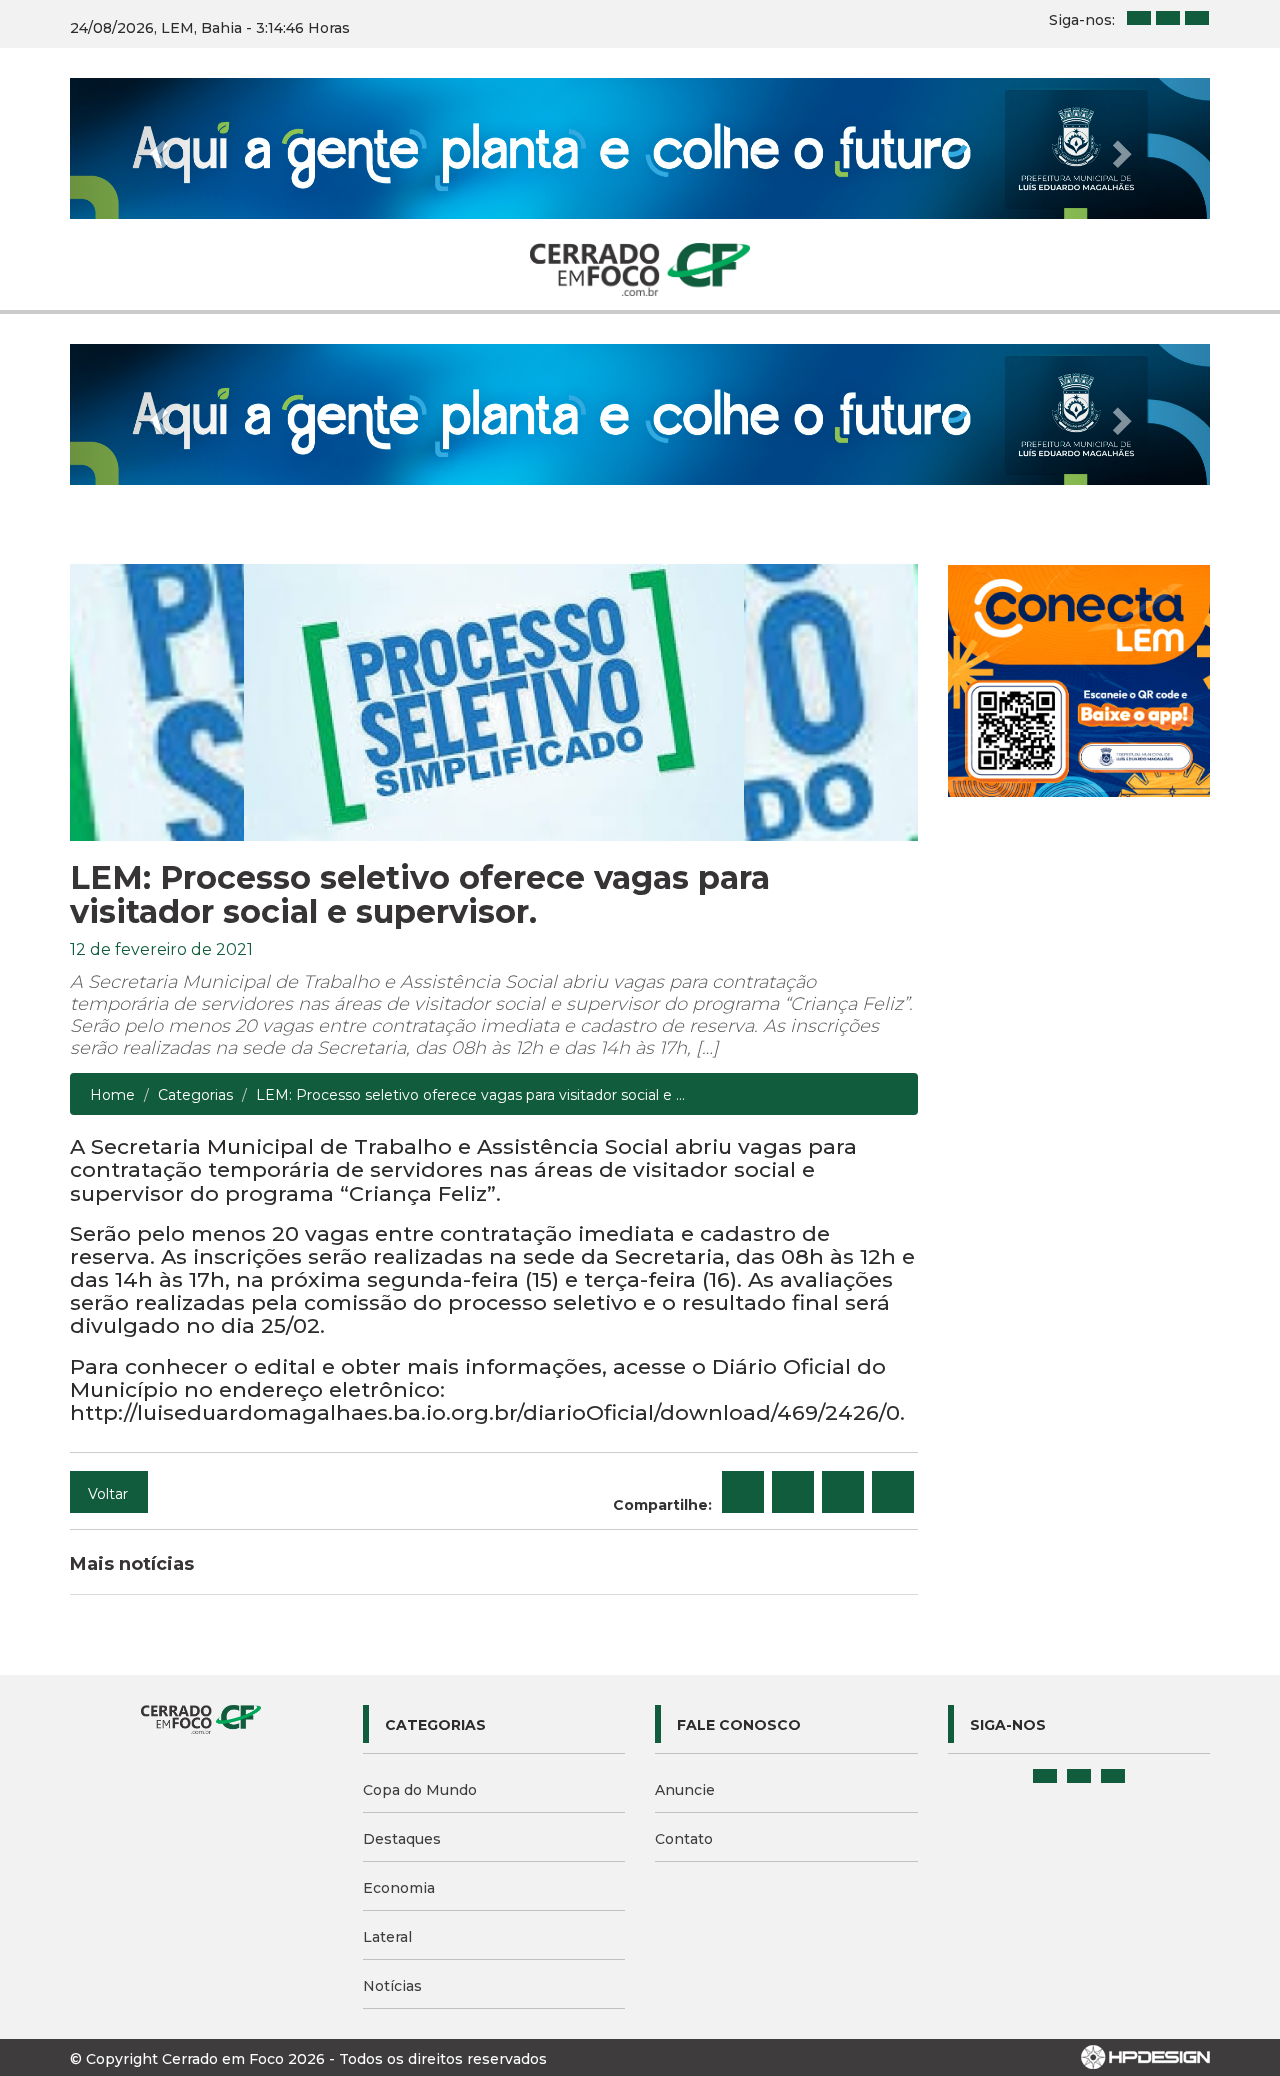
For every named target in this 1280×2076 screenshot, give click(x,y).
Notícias (392, 1986)
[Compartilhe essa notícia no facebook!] (743, 1492)
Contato (684, 1839)
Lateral (387, 1937)
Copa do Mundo (420, 1790)
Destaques (402, 1839)
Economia (399, 1888)
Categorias (195, 1095)
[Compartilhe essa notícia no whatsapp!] (893, 1492)
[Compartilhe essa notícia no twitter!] (793, 1492)
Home (112, 1095)
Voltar (108, 1494)
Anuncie (685, 1790)
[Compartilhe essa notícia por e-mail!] (843, 1492)
